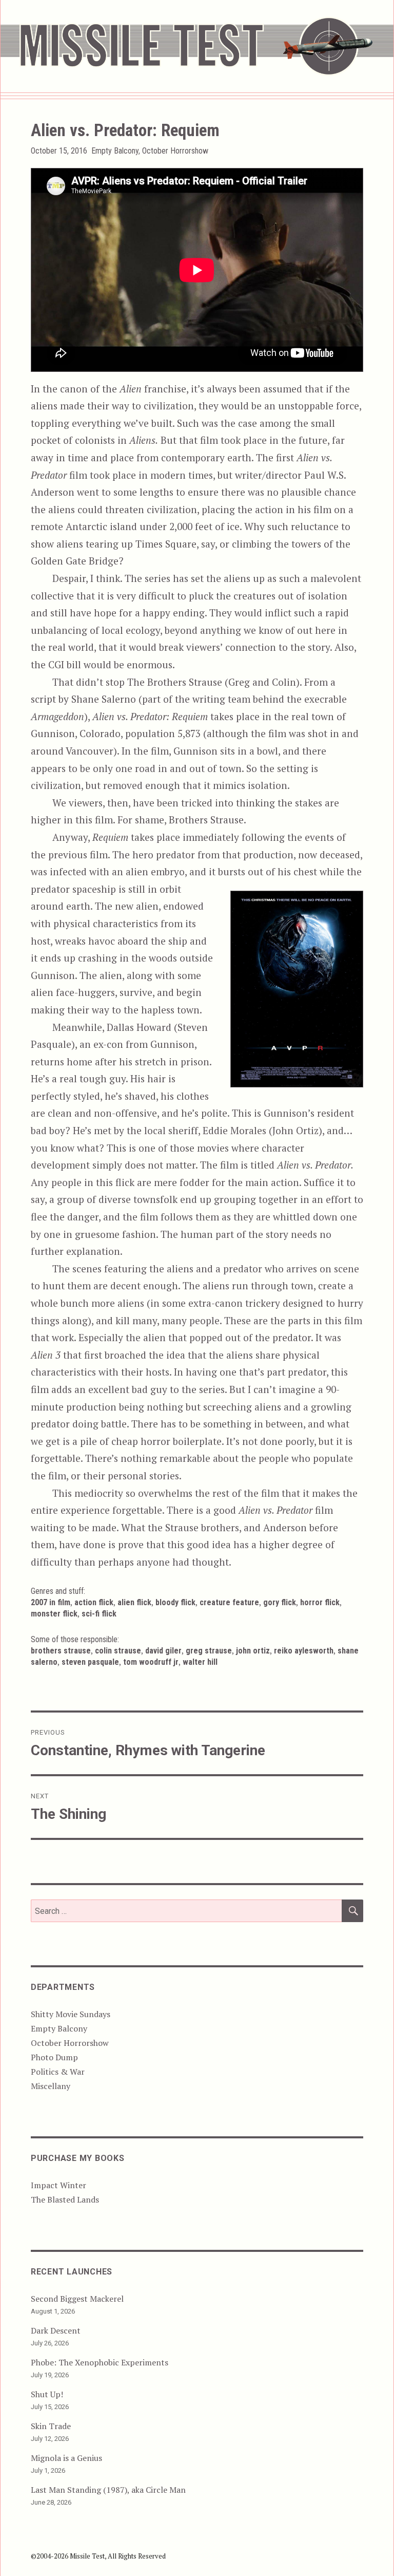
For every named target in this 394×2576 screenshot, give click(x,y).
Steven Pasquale (90, 1662)
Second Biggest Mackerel (77, 2299)
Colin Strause (118, 1651)
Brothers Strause (61, 1651)
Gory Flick (280, 1602)
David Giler (163, 1651)
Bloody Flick (175, 1602)
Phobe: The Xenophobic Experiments (100, 2362)
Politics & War (58, 2072)
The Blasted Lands (65, 2199)
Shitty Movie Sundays (71, 2014)
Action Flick (94, 1602)
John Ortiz (253, 1651)
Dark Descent (56, 2330)
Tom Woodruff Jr (151, 1662)
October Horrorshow (175, 151)
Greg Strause (209, 1651)
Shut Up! (47, 2394)
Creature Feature (229, 1602)
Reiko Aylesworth (304, 1651)
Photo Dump (54, 2057)
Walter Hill (200, 1662)
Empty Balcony (115, 151)
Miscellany (51, 2086)
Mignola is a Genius (66, 2458)
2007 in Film (51, 1602)
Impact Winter (58, 2185)
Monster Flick (54, 1614)
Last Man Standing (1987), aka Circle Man (108, 2490)
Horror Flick (320, 1602)
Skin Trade (51, 2426)
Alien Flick (134, 1602)
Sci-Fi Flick (99, 1614)
